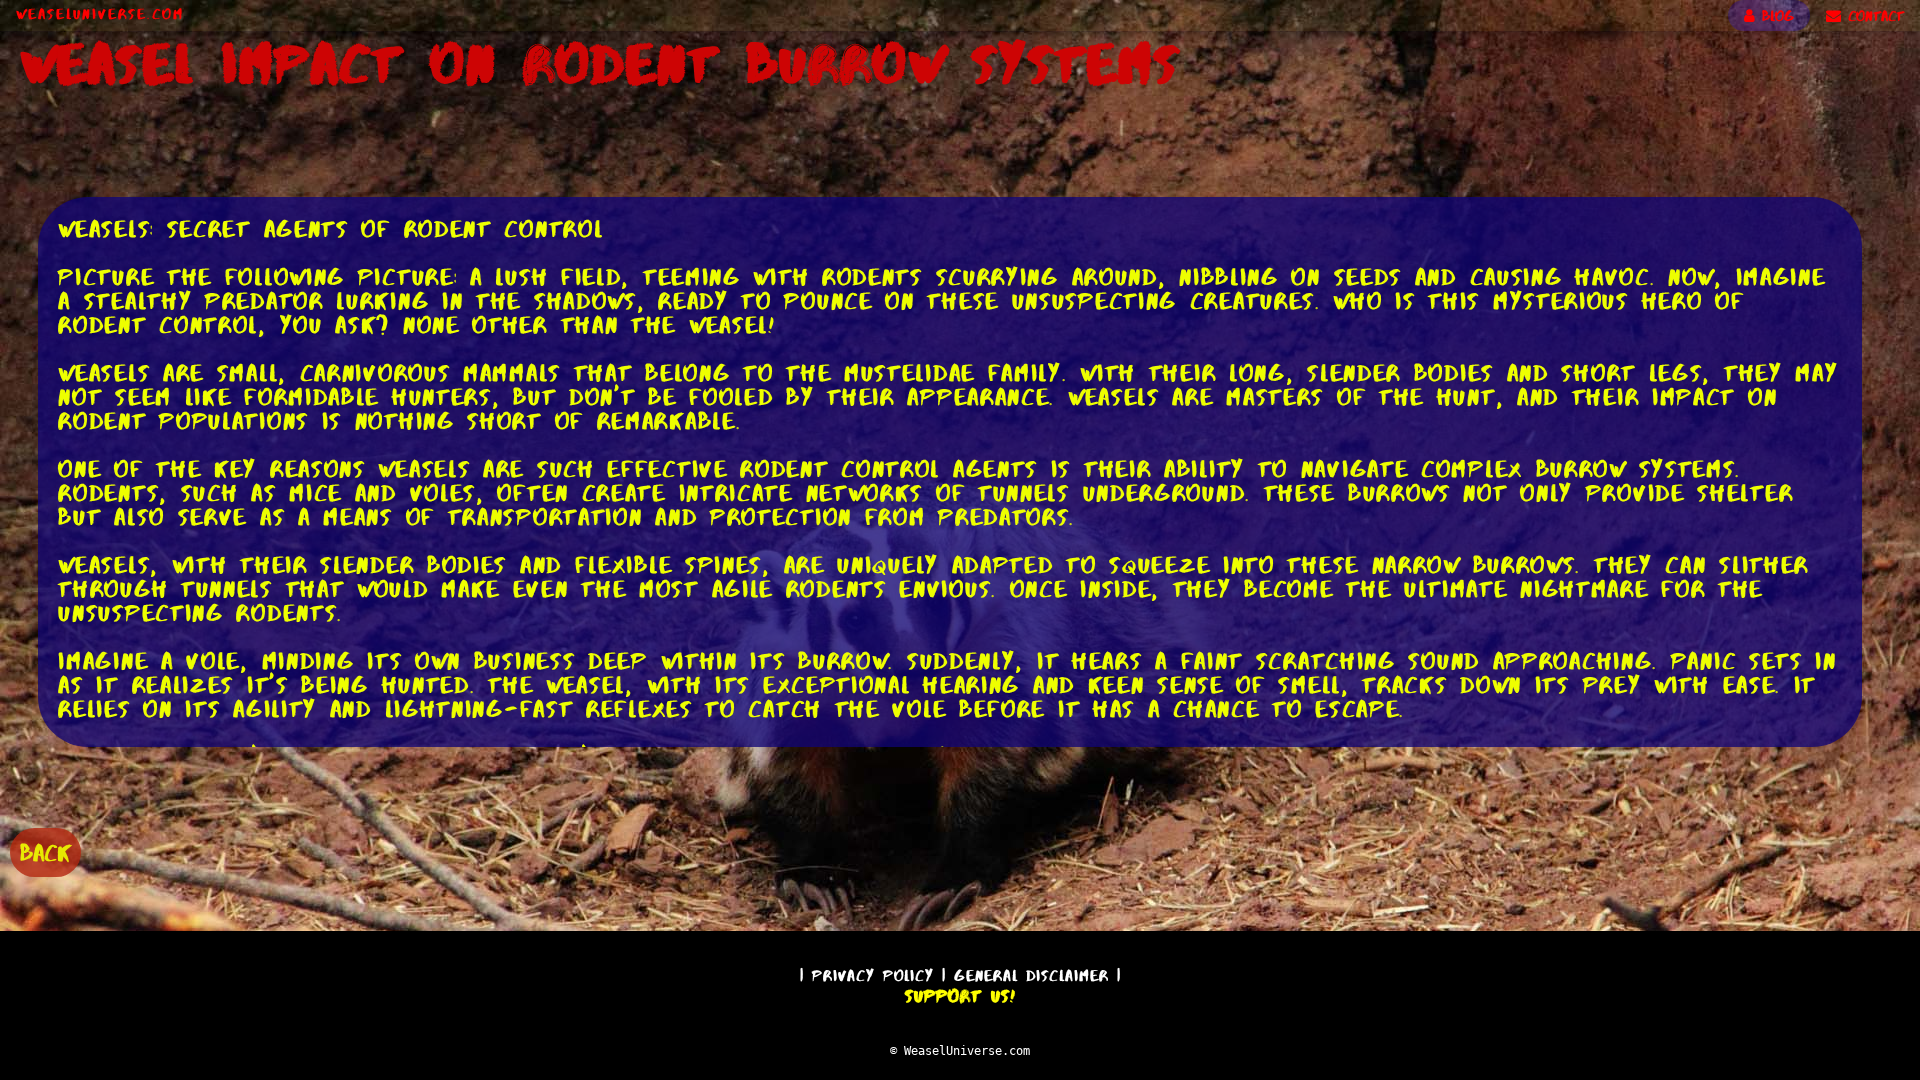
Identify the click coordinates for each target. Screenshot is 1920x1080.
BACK (45, 852)
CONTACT (1872, 16)
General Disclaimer (1031, 975)
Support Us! (960, 996)
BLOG (1774, 16)
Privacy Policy (873, 975)
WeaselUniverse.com (100, 14)
